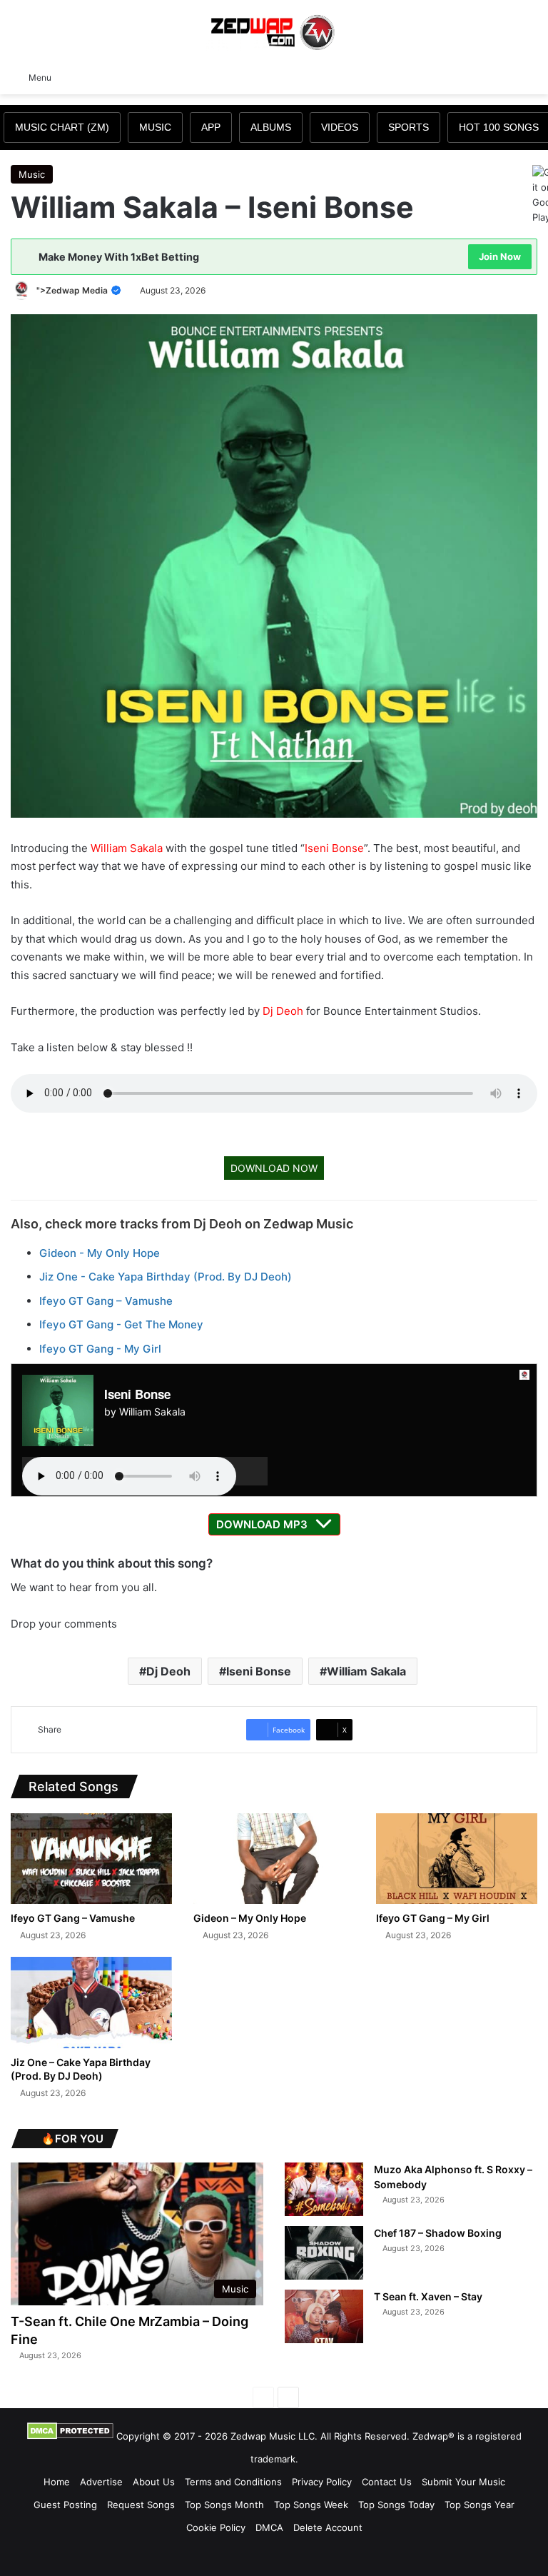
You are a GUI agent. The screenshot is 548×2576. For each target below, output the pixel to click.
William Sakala (127, 848)
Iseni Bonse (334, 848)
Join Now (500, 256)
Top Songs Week (311, 2505)
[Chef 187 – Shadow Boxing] (324, 2253)
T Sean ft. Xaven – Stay (428, 2296)
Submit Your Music (463, 2482)
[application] (145, 1471)
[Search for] (530, 76)
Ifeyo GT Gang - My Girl (100, 1349)
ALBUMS (271, 127)
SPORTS (409, 127)
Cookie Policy (216, 2527)
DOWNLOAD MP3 (262, 1524)
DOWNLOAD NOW (274, 1168)
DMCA (269, 2527)
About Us (154, 2482)
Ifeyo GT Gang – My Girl (433, 1918)
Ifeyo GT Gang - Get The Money (121, 1324)
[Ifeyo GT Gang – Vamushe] (91, 1859)
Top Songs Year (479, 2505)
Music (32, 174)
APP (211, 127)
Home (57, 2482)
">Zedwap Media (73, 290)
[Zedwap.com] (274, 31)
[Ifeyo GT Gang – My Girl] (457, 1859)
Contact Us (387, 2482)
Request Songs (141, 2505)
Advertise (101, 2482)
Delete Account (328, 2527)
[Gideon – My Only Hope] (274, 1859)
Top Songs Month (224, 2505)
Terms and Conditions (233, 2482)
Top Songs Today (396, 2505)
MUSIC (155, 127)
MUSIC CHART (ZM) (62, 127)
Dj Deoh (283, 1011)
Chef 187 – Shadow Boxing (438, 2233)
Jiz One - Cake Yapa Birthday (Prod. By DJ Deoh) (166, 1277)
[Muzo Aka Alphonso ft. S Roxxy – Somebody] (324, 2189)
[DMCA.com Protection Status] (70, 2436)
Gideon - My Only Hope (100, 1253)
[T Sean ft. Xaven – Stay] (324, 2316)
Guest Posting (65, 2505)
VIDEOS (340, 127)
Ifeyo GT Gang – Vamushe (106, 1301)
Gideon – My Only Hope (250, 1918)
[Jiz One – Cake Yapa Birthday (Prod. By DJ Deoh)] (91, 2002)
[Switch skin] (505, 76)
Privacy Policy (322, 2482)
